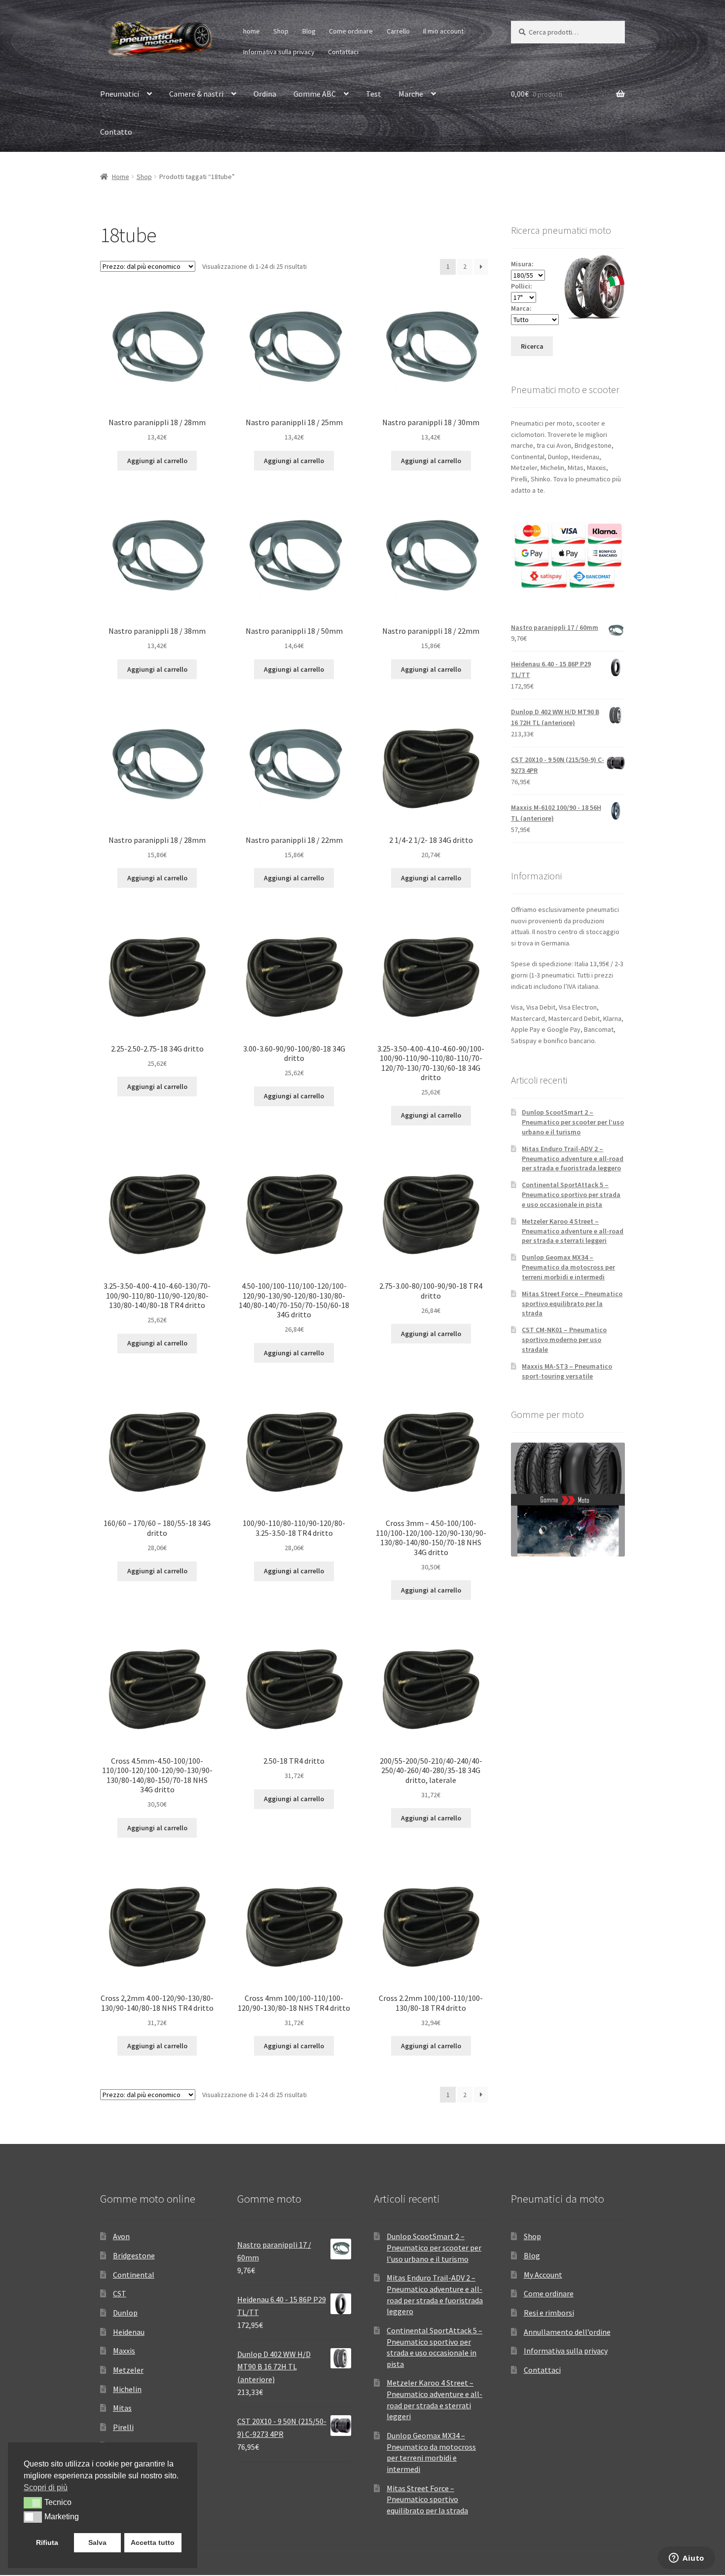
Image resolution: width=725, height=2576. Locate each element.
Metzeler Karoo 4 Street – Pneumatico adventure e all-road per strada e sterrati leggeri (573, 1231)
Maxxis (124, 2351)
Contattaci (343, 52)
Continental (134, 2275)
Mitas (122, 2408)
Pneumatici (120, 94)
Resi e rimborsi (549, 2313)
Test (374, 94)
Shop (281, 31)
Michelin (127, 2389)
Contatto (116, 132)
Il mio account (443, 31)
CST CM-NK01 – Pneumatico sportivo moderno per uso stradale (564, 1340)
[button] (33, 2503)
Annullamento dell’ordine (567, 2332)
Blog (309, 31)
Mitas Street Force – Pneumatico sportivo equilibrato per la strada (572, 1304)
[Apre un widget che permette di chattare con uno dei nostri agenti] (687, 2559)
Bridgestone (134, 2255)
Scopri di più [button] (46, 2487)
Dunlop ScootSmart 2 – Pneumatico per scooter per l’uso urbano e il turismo (573, 1122)
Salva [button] (97, 2542)
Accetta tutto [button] (153, 2542)
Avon (121, 2236)
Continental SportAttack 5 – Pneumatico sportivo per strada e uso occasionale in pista (571, 1195)
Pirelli (123, 2427)
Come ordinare (351, 31)
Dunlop (125, 2313)
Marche (411, 94)
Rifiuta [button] (47, 2542)
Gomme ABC (315, 94)
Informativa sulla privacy (279, 52)
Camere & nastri (196, 94)
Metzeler (128, 2370)
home (252, 31)
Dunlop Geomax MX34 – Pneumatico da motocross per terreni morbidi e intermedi (568, 1267)
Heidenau (129, 2332)
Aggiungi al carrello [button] (157, 461)
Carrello (398, 31)
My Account (543, 2275)
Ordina (265, 94)
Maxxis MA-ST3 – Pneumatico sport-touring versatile (567, 1371)
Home (121, 177)
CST (120, 2293)
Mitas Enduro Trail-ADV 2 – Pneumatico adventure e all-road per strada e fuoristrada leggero (573, 1159)
